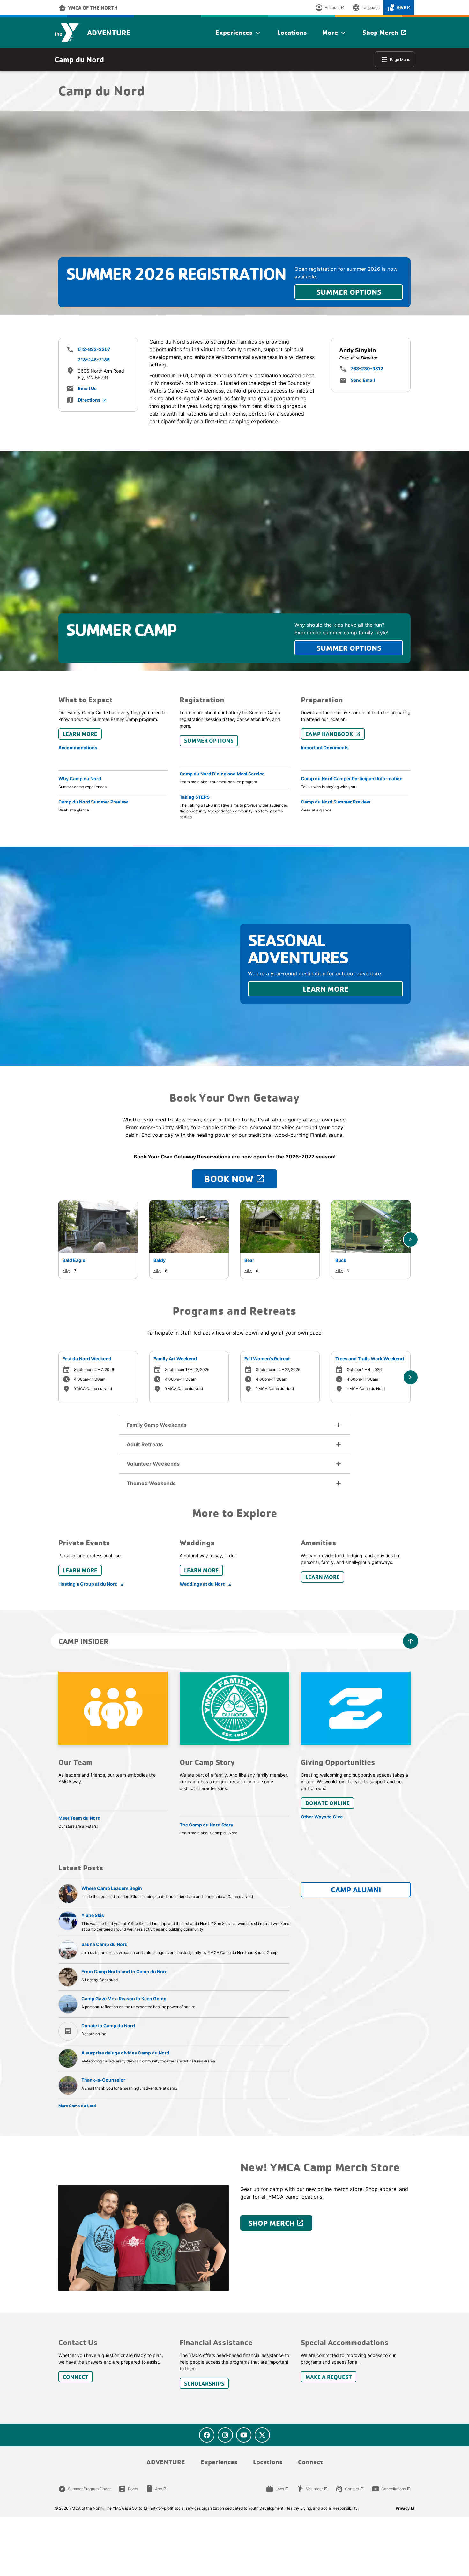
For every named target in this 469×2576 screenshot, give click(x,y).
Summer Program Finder (85, 2489)
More (335, 33)
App (156, 2489)
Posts (128, 2489)
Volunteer (312, 2489)
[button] (234, 1425)
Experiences (239, 33)
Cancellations (391, 2489)
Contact (350, 2489)
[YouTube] (244, 2435)
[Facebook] (207, 2435)
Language (366, 8)
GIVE (399, 8)
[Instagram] (225, 2435)
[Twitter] (262, 2435)
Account (330, 8)
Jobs (277, 2489)
